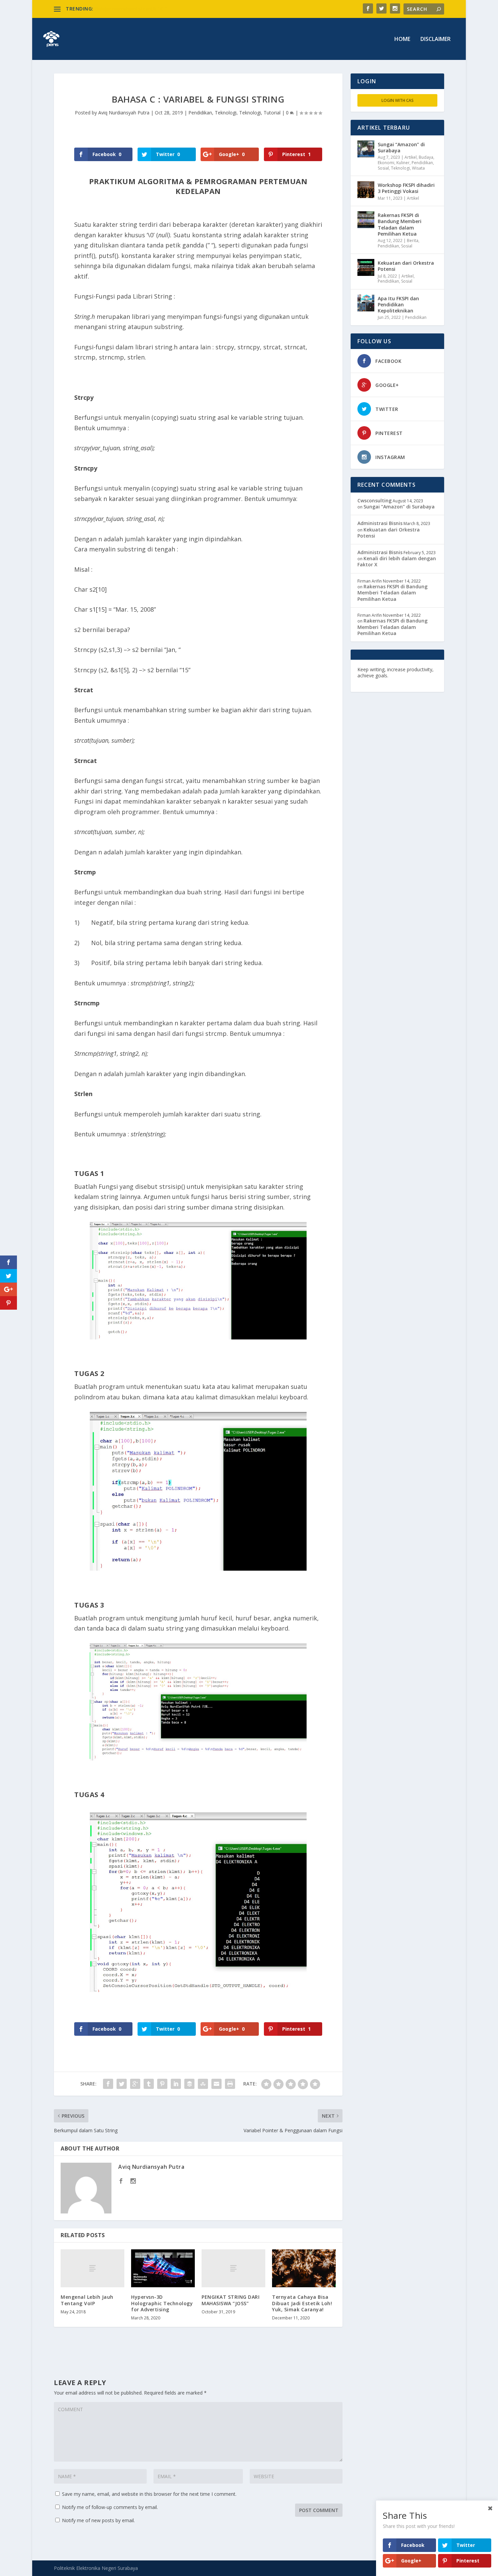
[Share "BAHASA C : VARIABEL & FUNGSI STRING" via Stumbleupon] (203, 2084)
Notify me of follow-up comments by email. (110, 2507)
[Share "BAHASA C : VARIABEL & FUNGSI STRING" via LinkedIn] (176, 2084)
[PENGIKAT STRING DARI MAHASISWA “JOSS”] (233, 2268)
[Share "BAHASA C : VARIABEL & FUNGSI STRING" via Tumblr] (149, 2084)
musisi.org (416, 682)
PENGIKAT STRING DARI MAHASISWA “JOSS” (231, 2300)
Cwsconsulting (375, 500)
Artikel (411, 157)
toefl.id (394, 682)
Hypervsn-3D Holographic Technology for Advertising (162, 2303)
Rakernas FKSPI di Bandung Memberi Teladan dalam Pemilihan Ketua (400, 224)
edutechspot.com (410, 675)
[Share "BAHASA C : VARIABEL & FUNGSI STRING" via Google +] (135, 2084)
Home (402, 39)
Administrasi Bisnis (380, 523)
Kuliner (403, 163)
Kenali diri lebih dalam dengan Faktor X (397, 561)
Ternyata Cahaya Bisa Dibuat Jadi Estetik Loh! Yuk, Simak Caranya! (302, 2303)
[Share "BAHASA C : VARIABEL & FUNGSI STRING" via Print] (230, 2084)
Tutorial (272, 113)
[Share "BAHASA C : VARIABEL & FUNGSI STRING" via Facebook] (108, 2084)
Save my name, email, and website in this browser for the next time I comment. (149, 2494)
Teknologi (226, 113)
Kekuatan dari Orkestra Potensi (406, 266)
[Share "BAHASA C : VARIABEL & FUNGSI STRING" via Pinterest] (162, 2084)
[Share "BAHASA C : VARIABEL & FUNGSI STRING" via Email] (216, 2084)
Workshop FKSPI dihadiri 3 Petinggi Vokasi (406, 188)
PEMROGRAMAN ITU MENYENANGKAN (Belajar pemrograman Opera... (174, 9)
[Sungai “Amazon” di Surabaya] (366, 149)
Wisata (418, 168)
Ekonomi (386, 163)
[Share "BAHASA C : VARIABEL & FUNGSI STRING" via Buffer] (189, 2084)
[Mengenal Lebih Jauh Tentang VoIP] (92, 2268)
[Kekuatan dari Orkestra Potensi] (366, 267)
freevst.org (371, 682)
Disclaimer (435, 39)
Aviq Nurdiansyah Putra (124, 113)
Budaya (426, 157)
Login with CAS (398, 100)
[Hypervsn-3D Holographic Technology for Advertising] (163, 2268)
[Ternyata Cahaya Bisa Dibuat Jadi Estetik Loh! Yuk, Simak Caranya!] (304, 2268)
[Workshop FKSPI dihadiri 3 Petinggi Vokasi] (366, 190)
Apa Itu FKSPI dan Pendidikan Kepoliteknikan (398, 304)
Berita (413, 241)
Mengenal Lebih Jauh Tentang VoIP (87, 2300)
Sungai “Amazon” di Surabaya (401, 147)
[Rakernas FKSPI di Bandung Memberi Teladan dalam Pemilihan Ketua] (366, 220)
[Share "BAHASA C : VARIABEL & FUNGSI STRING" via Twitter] (122, 2084)
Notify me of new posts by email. (98, 2520)
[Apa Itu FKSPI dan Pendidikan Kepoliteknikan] (366, 303)
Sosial (383, 168)
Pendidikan (200, 113)
